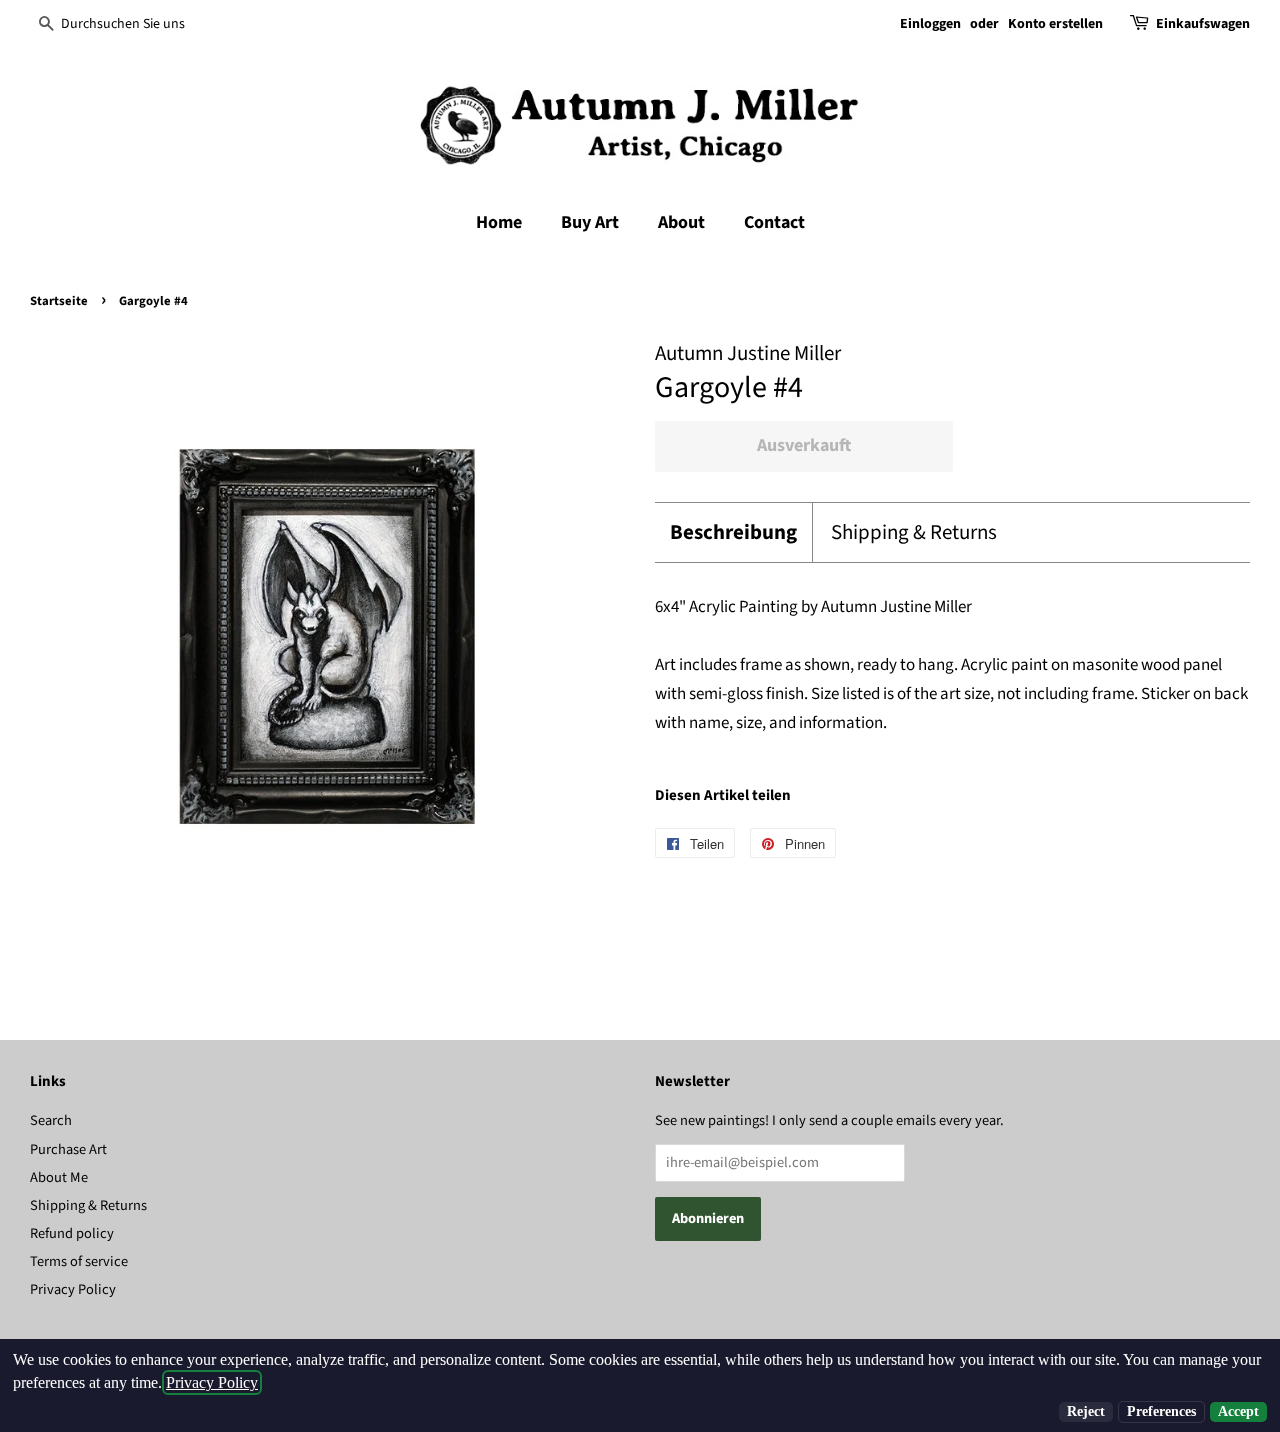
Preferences (1161, 1411)
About (681, 222)
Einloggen (930, 24)
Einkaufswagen (1203, 24)
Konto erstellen (1055, 24)
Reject (1086, 1411)
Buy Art (590, 222)
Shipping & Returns (914, 532)
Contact (774, 222)
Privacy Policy (73, 1289)
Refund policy (72, 1233)
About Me (59, 1177)
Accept (1238, 1411)
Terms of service (79, 1261)
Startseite (59, 301)
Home (499, 222)
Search (51, 1120)
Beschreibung (733, 532)
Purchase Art (68, 1149)
